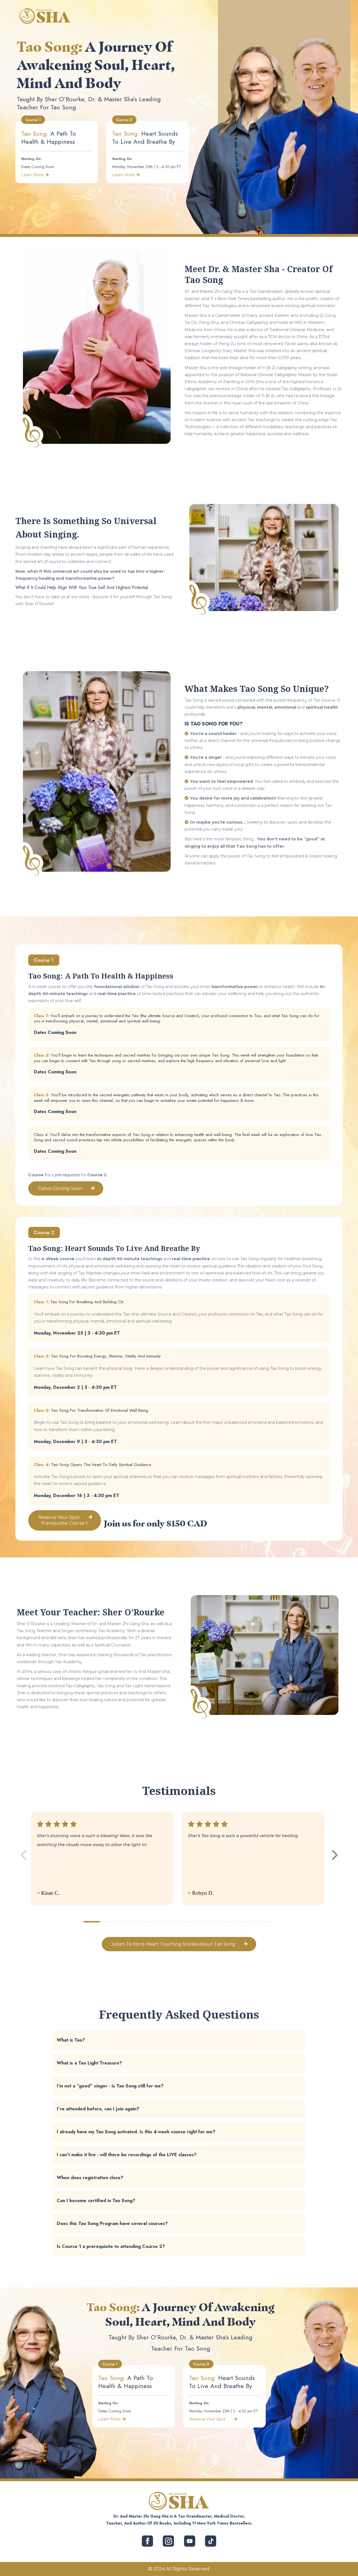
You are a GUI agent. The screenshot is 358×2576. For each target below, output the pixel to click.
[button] (335, 1855)
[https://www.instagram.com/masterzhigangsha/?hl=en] (169, 2541)
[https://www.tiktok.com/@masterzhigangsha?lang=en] (210, 2541)
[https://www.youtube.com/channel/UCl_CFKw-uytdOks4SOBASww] (189, 2541)
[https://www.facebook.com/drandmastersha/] (148, 2541)
